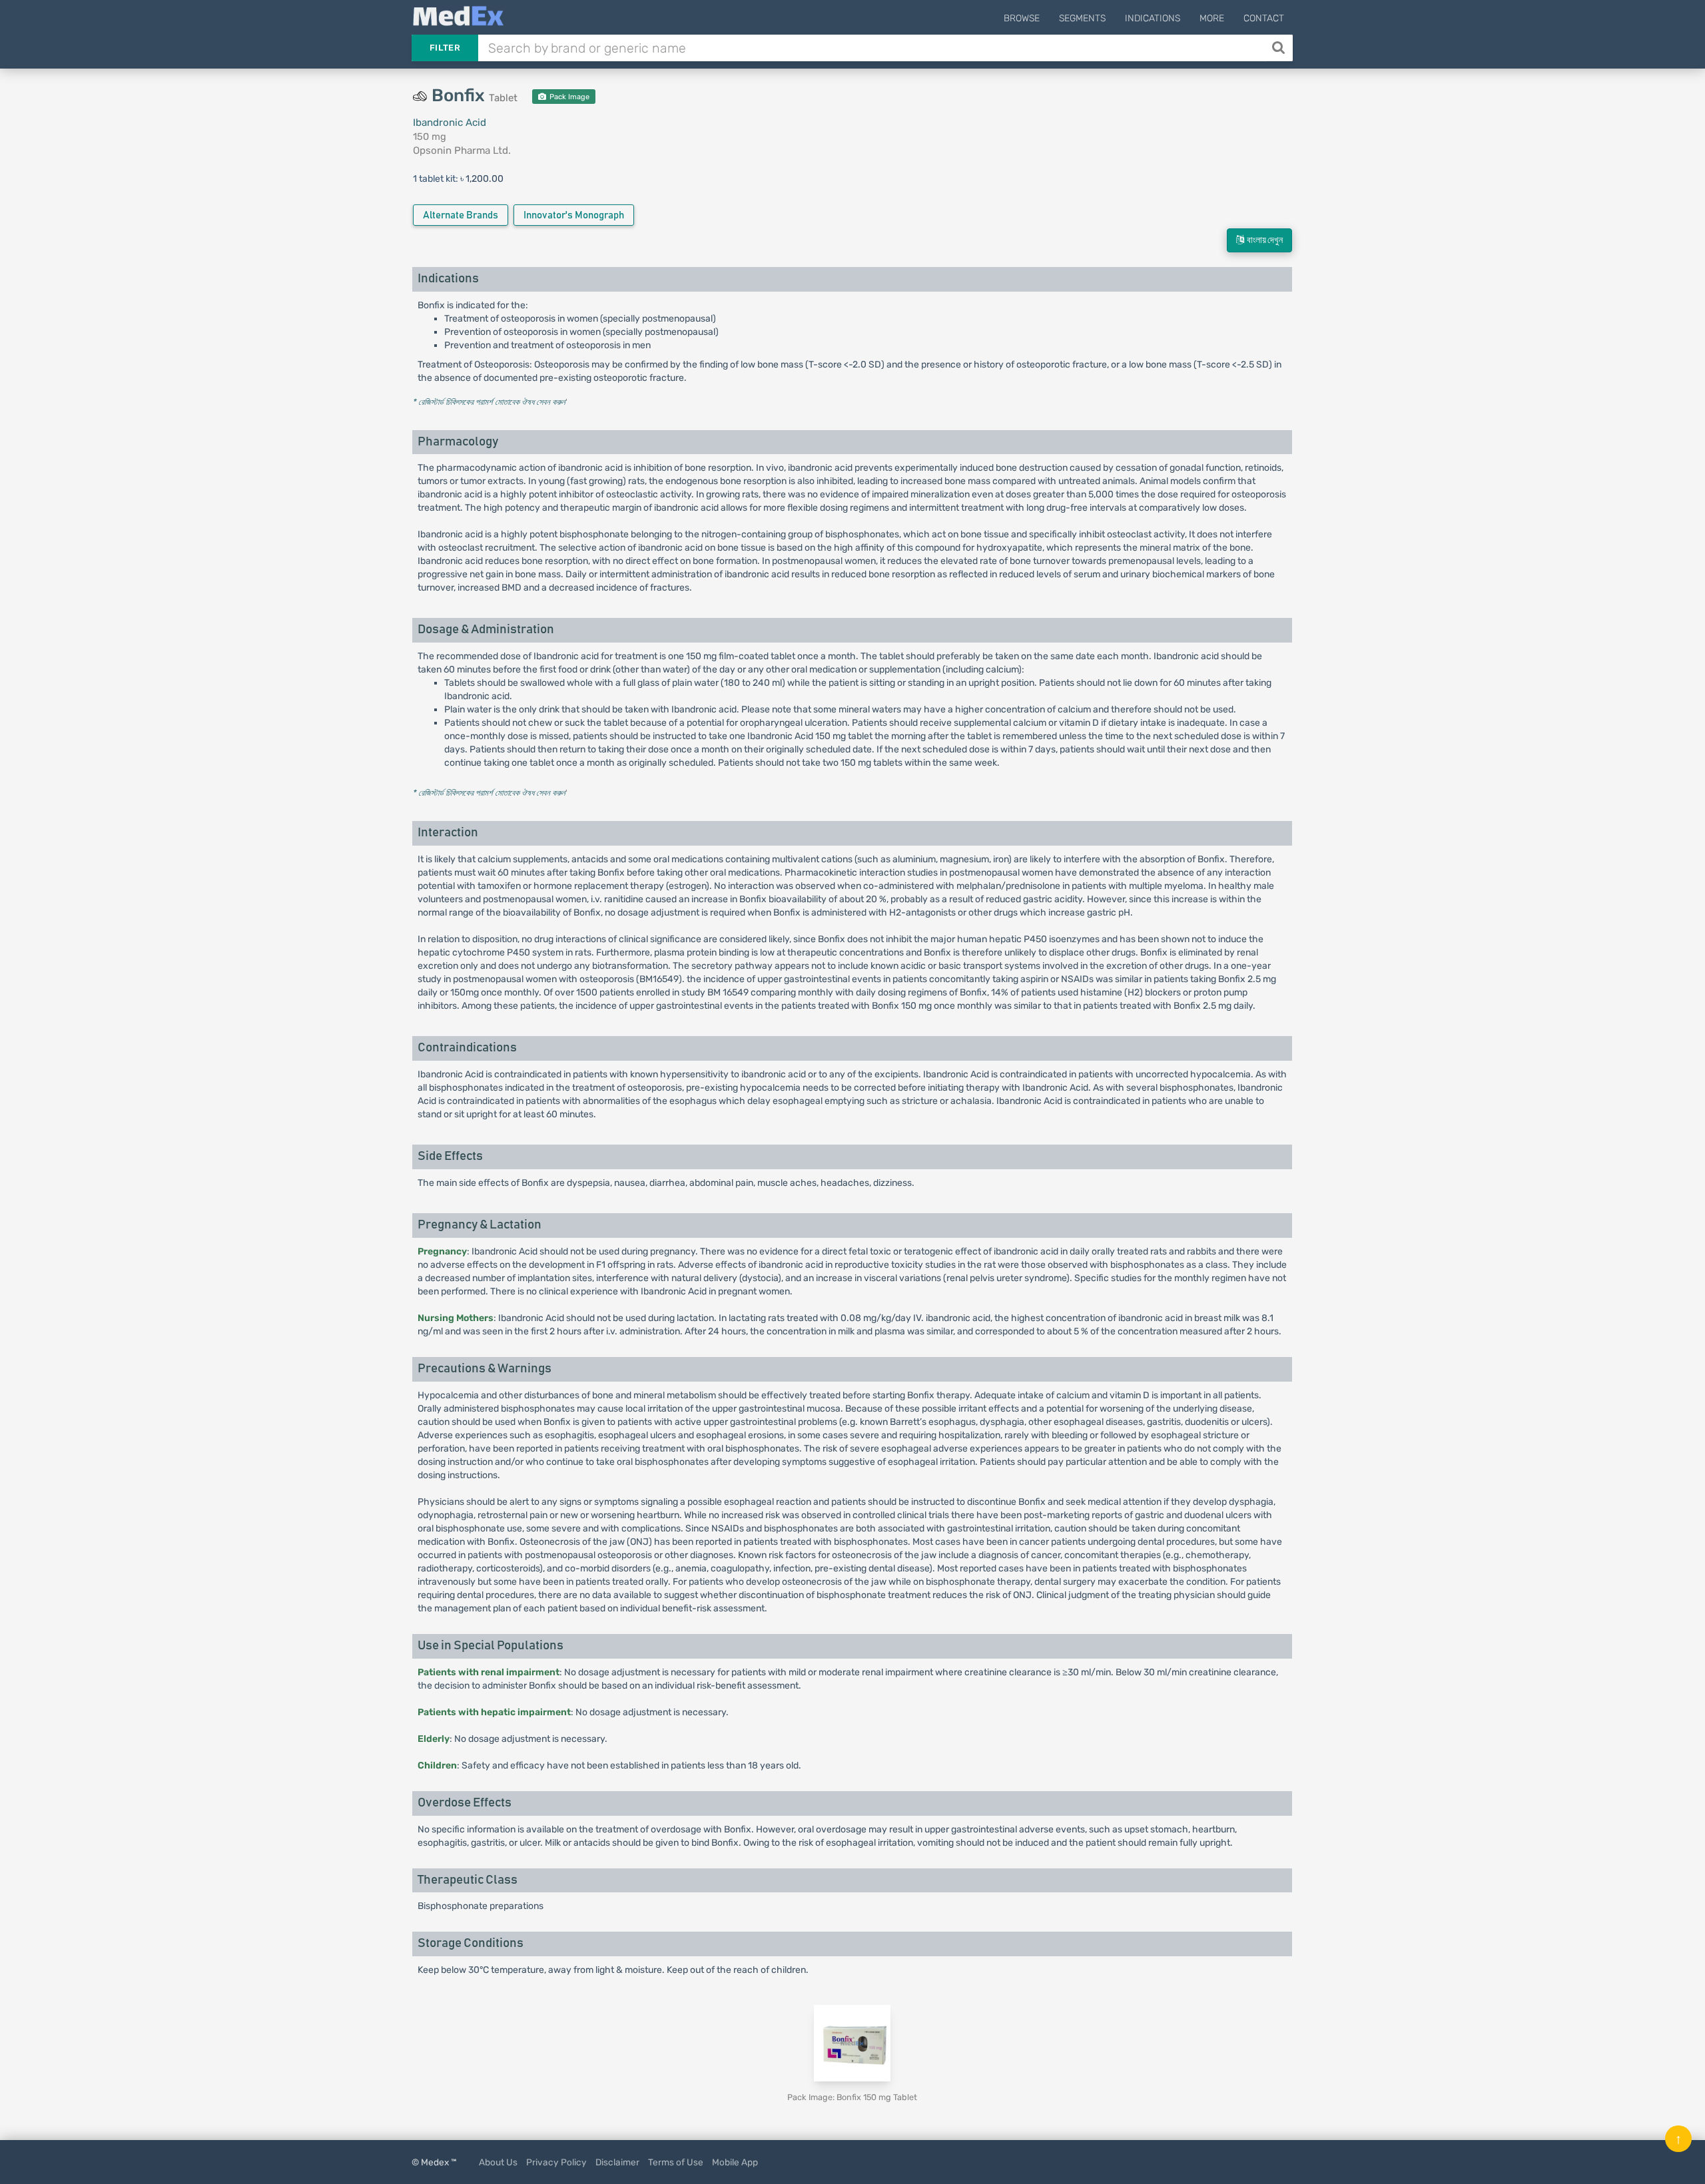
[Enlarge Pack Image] (852, 2043)
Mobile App (735, 2162)
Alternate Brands (461, 215)
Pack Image (568, 97)
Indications (1153, 18)
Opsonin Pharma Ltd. (462, 150)
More (1212, 18)
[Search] (1280, 48)
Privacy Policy (556, 2162)
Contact (1264, 18)
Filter (445, 48)
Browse (1022, 18)
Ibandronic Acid (450, 123)
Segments (1082, 18)
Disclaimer (617, 2162)
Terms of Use (676, 2162)
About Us (498, 2162)
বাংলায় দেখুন (1263, 240)
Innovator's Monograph (574, 215)
